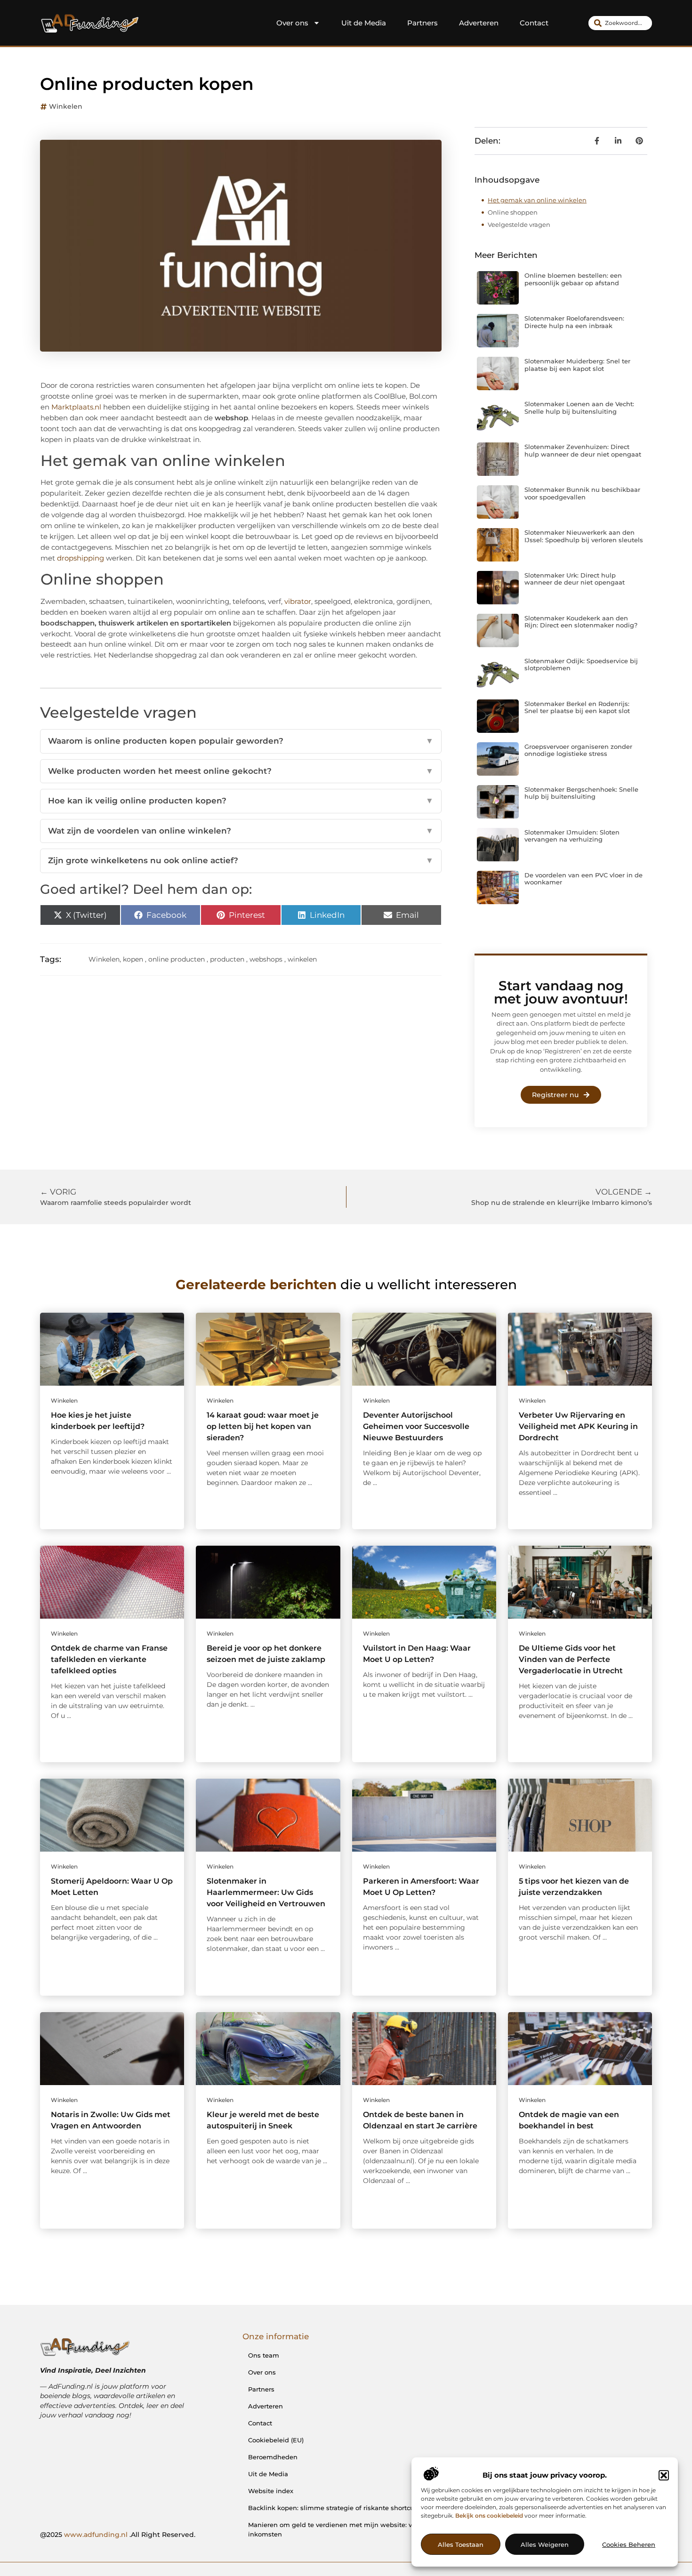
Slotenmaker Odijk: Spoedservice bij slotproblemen (581, 665)
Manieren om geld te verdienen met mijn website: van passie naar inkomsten (353, 2529)
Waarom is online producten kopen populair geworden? (241, 741)
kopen (133, 959)
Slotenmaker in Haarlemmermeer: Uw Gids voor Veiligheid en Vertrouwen (266, 1892)
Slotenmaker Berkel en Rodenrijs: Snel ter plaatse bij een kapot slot (577, 707)
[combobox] (620, 23)
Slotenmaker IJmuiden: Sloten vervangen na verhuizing (572, 836)
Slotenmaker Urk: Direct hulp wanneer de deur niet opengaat (575, 579)
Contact (534, 23)
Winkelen (66, 106)
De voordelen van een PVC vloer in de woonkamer (583, 879)
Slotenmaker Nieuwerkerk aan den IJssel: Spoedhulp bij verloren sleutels (584, 536)
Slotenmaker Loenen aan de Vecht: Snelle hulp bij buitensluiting (579, 408)
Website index (271, 2491)
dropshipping (80, 558)
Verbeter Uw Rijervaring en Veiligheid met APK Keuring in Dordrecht (578, 1426)
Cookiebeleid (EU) (276, 2440)
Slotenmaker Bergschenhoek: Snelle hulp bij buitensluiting (581, 793)
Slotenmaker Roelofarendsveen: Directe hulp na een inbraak (574, 322)
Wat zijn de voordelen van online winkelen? (241, 831)
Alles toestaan (461, 2544)
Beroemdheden (273, 2457)
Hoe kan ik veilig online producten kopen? (241, 801)
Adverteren (479, 23)
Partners (422, 23)
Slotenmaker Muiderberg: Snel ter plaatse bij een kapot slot (577, 365)
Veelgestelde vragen (519, 225)
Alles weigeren (545, 2544)
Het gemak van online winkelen (537, 200)
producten (227, 959)
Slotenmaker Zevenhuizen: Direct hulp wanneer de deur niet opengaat (583, 450)
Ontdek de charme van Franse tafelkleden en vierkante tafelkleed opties (109, 1659)
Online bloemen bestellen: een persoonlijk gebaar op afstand (573, 279)
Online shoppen (513, 212)
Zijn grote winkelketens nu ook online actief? (241, 860)
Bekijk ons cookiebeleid (489, 2516)
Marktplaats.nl (76, 407)
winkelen (302, 959)
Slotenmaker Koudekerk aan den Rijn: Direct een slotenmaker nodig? (581, 622)
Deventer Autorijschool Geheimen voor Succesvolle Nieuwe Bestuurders (416, 1426)
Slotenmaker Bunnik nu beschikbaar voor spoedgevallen (582, 493)
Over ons (292, 23)
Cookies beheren (629, 2544)
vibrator (298, 601)
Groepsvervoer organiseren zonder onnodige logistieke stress (578, 750)
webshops (266, 959)
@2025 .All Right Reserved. (118, 2535)
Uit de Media (364, 23)
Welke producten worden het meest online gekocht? (241, 771)
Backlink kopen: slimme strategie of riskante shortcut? (334, 2508)
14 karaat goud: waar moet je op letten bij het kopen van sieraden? (263, 1426)
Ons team (264, 2355)
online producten (177, 959)
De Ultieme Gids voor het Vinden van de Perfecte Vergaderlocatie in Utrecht (571, 1659)
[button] (664, 2475)
